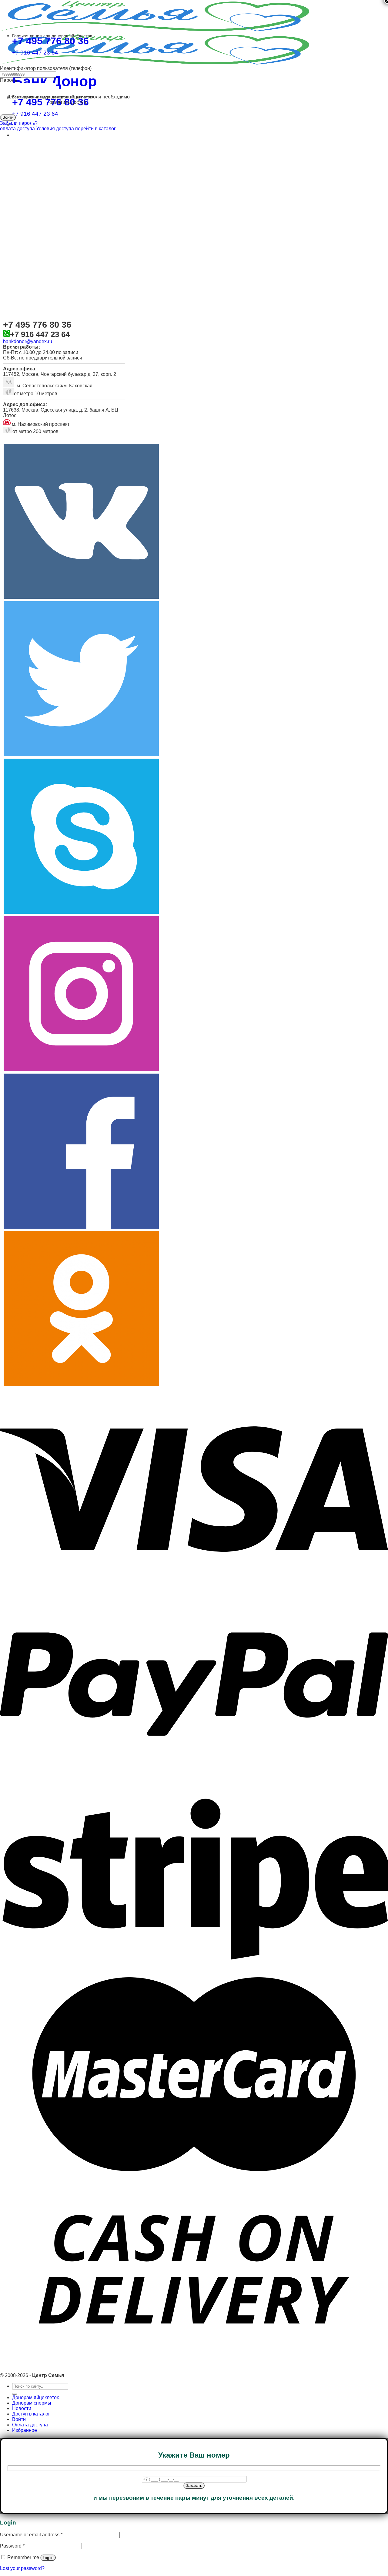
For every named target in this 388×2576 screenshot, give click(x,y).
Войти (19, 2419)
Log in (48, 2558)
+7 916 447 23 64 (35, 114)
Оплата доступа (30, 2425)
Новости (22, 2408)
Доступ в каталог (31, 2414)
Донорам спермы (32, 2403)
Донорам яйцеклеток (35, 2397)
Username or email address (31, 2535)
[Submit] (15, 2394)
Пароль (8, 80)
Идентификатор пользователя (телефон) (46, 68)
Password (12, 2546)
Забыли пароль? (19, 123)
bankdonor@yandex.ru (28, 341)
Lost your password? (22, 2568)
